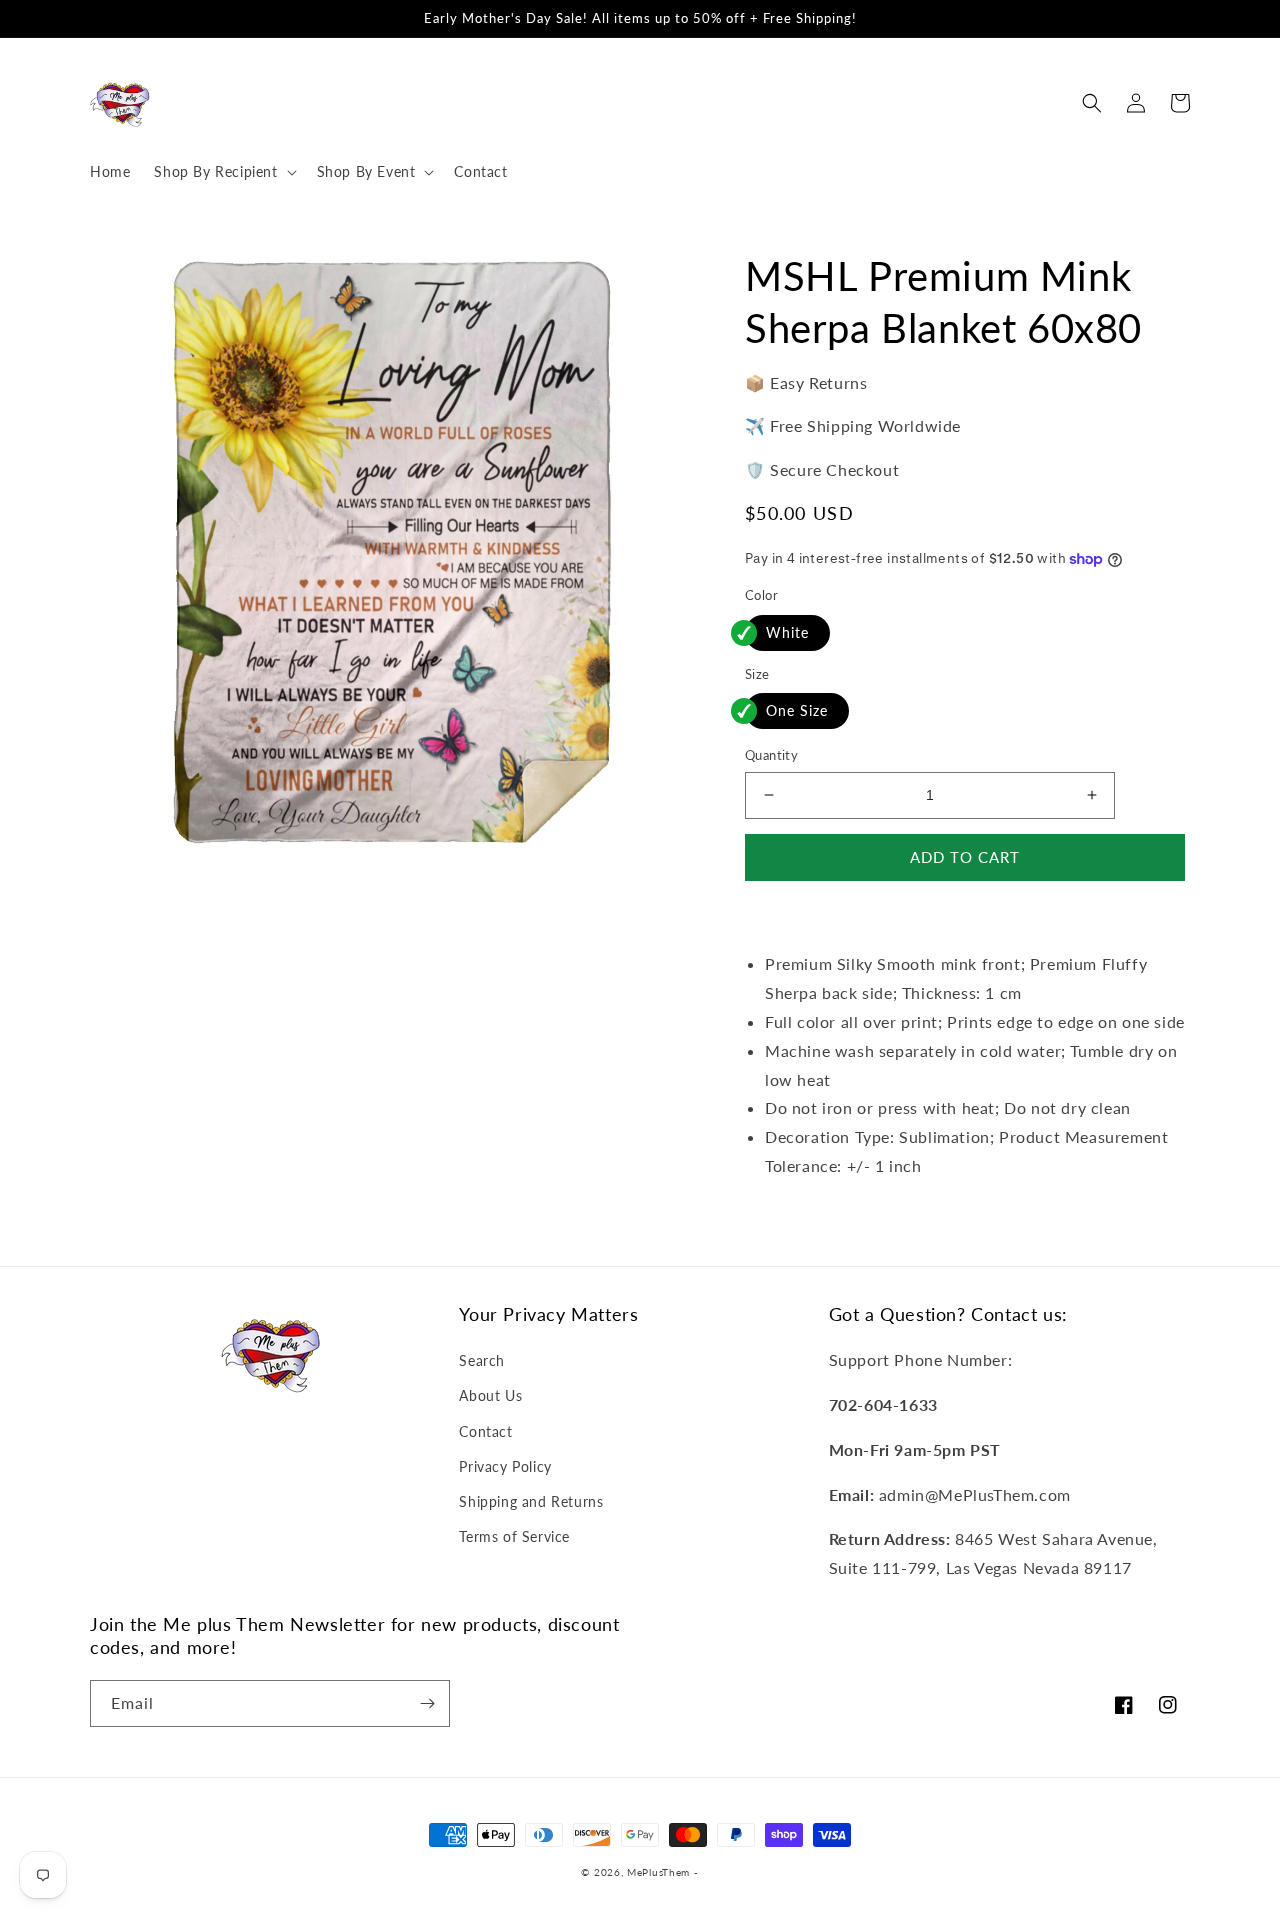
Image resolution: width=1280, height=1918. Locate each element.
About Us (490, 1395)
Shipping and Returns (531, 1501)
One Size (797, 710)
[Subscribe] (427, 1703)
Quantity (771, 755)
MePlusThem (658, 1872)
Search (482, 1360)
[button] (223, 172)
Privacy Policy (505, 1466)
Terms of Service (514, 1536)
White (787, 632)
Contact (485, 1431)
